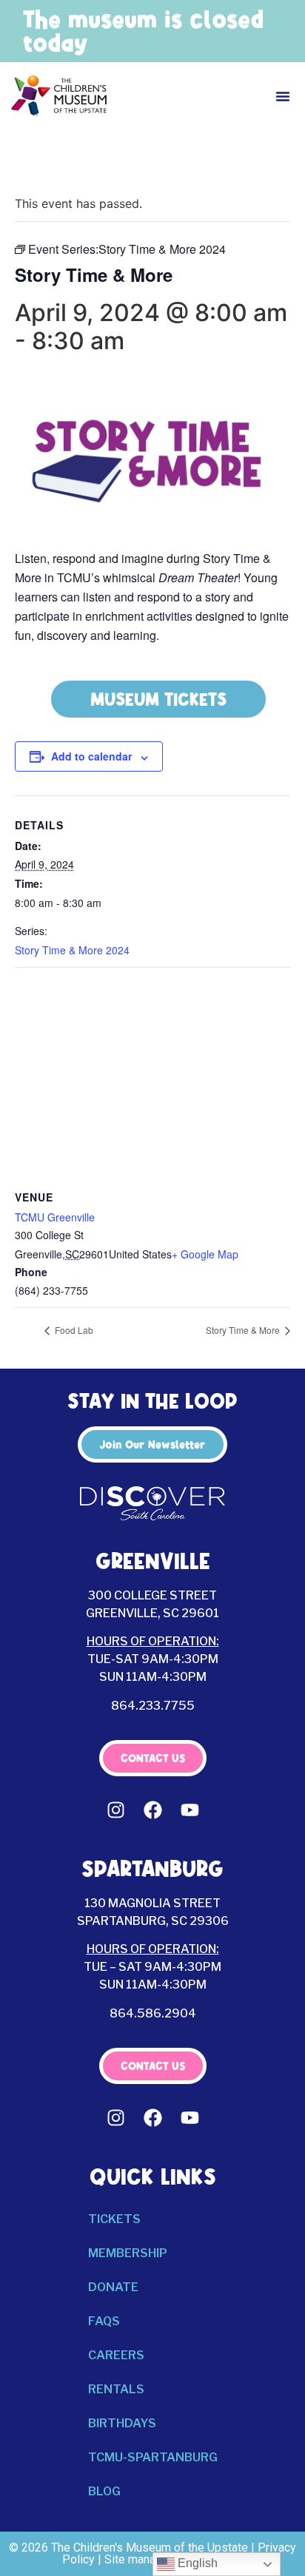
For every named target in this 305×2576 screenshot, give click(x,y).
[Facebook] (152, 1810)
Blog (104, 2491)
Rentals (116, 2389)
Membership (128, 2253)
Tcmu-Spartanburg (153, 2457)
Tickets (114, 2219)
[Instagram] (115, 1810)
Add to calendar (91, 756)
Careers (116, 2355)
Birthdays (122, 2423)
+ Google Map (205, 1254)
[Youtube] (190, 1810)
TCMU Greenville (55, 1217)
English (196, 2563)
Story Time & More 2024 (72, 950)
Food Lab (73, 1330)
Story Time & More (244, 1330)
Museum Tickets (158, 699)
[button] (283, 96)
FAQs (104, 2321)
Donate (113, 2287)
